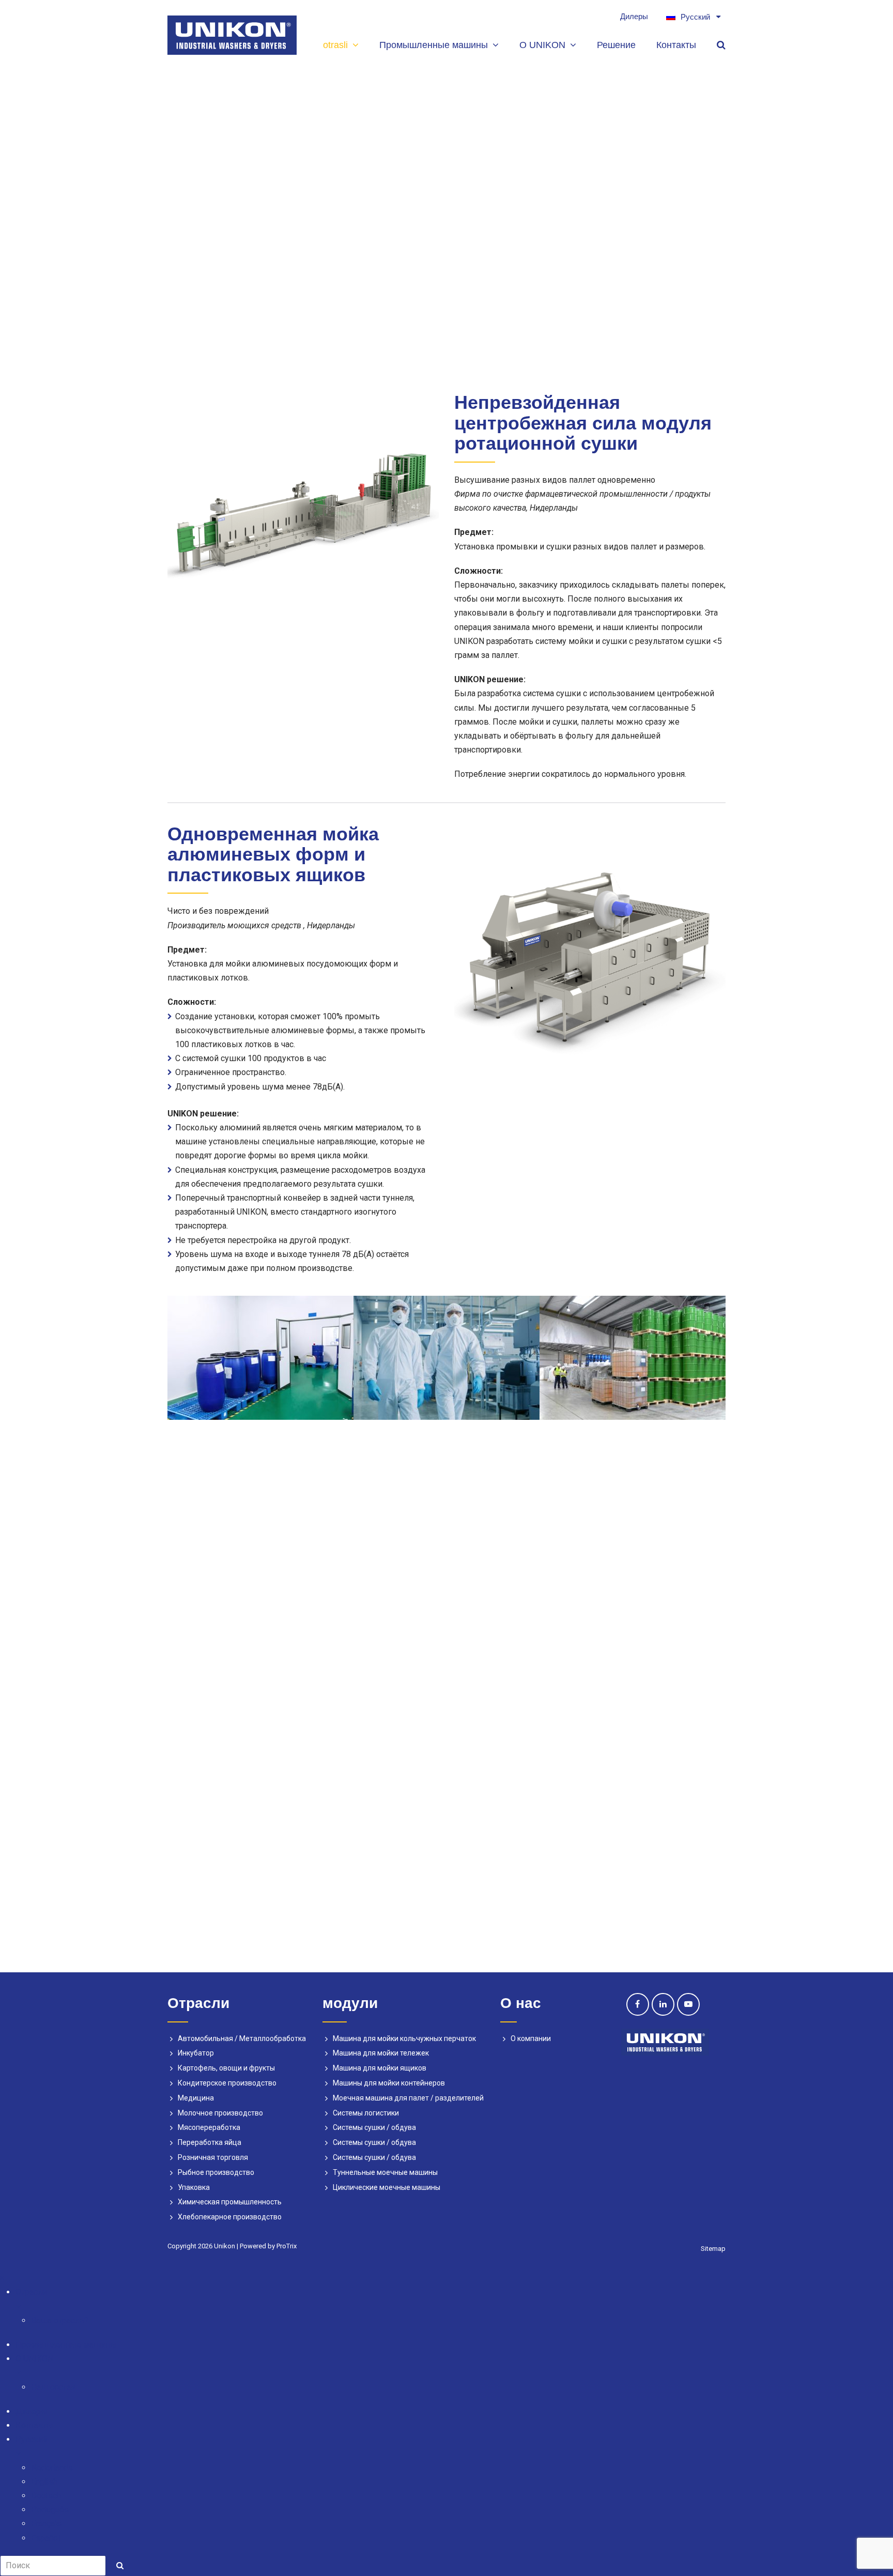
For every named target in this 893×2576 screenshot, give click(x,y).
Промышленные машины (66, 2345)
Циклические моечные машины (387, 2187)
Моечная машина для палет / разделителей (408, 2098)
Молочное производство (220, 2113)
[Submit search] (120, 2566)
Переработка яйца (210, 2142)
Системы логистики (366, 2113)
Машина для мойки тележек (381, 2053)
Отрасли (31, 2292)
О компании (531, 2038)
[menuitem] (691, 17)
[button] (454, 2306)
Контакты (34, 2425)
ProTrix (287, 2246)
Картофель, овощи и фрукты (226, 2068)
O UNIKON (34, 2359)
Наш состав (53, 2387)
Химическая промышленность (230, 2202)
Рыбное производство (216, 2172)
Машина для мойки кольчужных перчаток (404, 2038)
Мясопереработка (209, 2127)
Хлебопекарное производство (230, 2217)
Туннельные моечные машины (385, 2172)
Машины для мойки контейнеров (389, 2083)
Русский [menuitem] (695, 17)
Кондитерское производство (227, 2083)
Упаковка (194, 2187)
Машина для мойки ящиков (380, 2068)
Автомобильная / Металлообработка (242, 2038)
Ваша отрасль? (60, 2320)
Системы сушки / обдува (374, 2127)
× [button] (2, 2278)
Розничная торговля (213, 2157)
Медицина (196, 2098)
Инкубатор (196, 2053)
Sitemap (713, 2249)
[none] (691, 17)
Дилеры (32, 2411)
